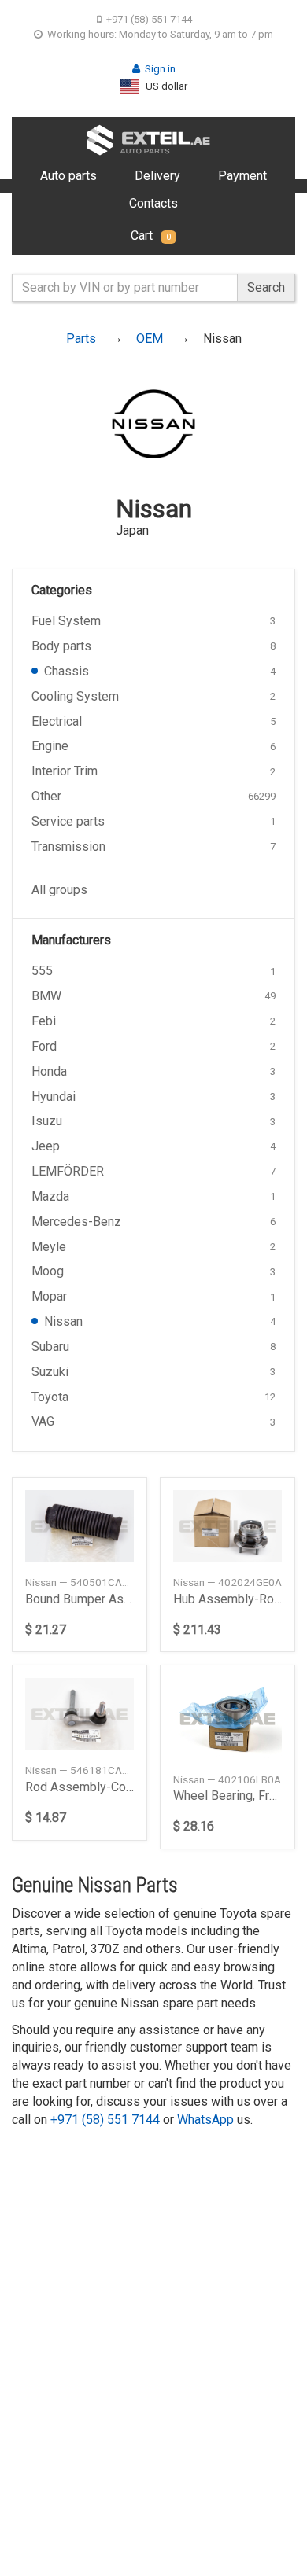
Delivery (157, 176)
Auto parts (68, 176)
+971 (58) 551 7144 (149, 19)
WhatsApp (205, 2120)
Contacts (153, 203)
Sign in (160, 69)
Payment (242, 176)
